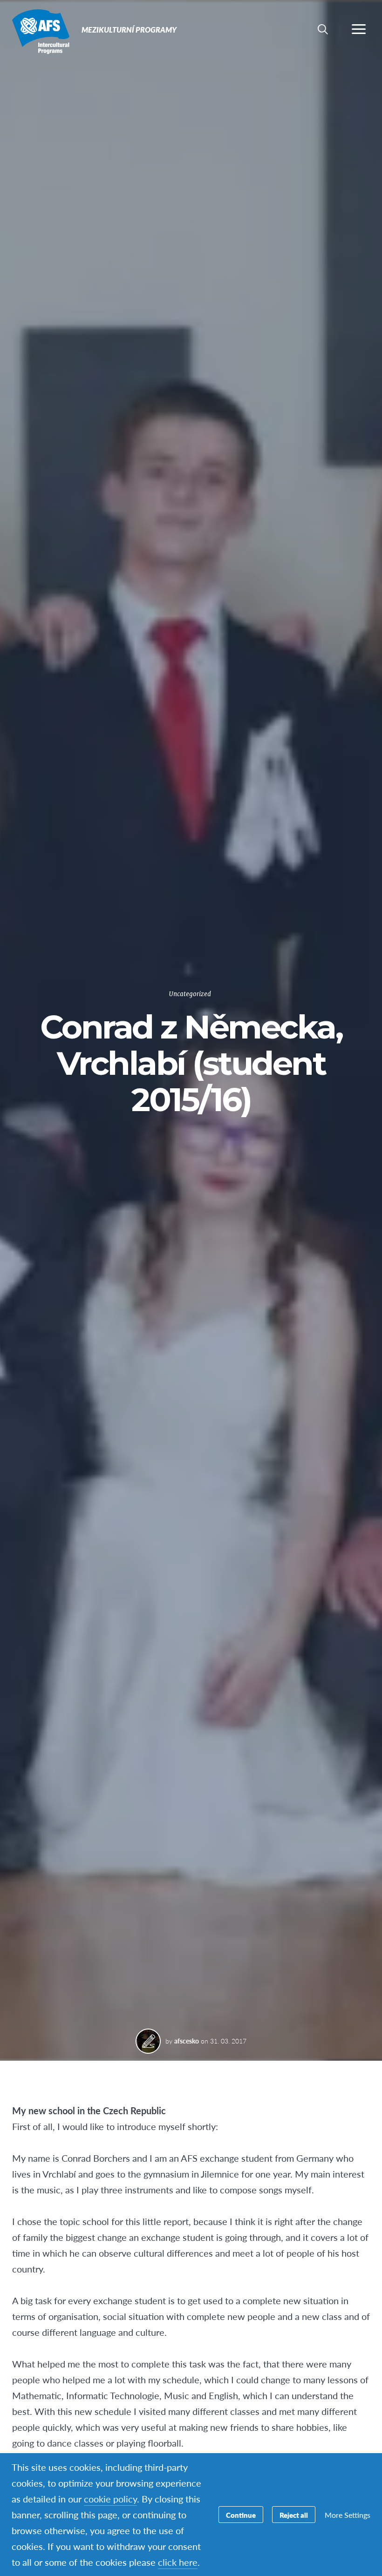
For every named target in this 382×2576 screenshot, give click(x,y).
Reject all (294, 2515)
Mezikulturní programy (41, 32)
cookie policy (110, 2499)
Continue (241, 2515)
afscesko (187, 2041)
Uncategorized (190, 994)
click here (178, 2562)
